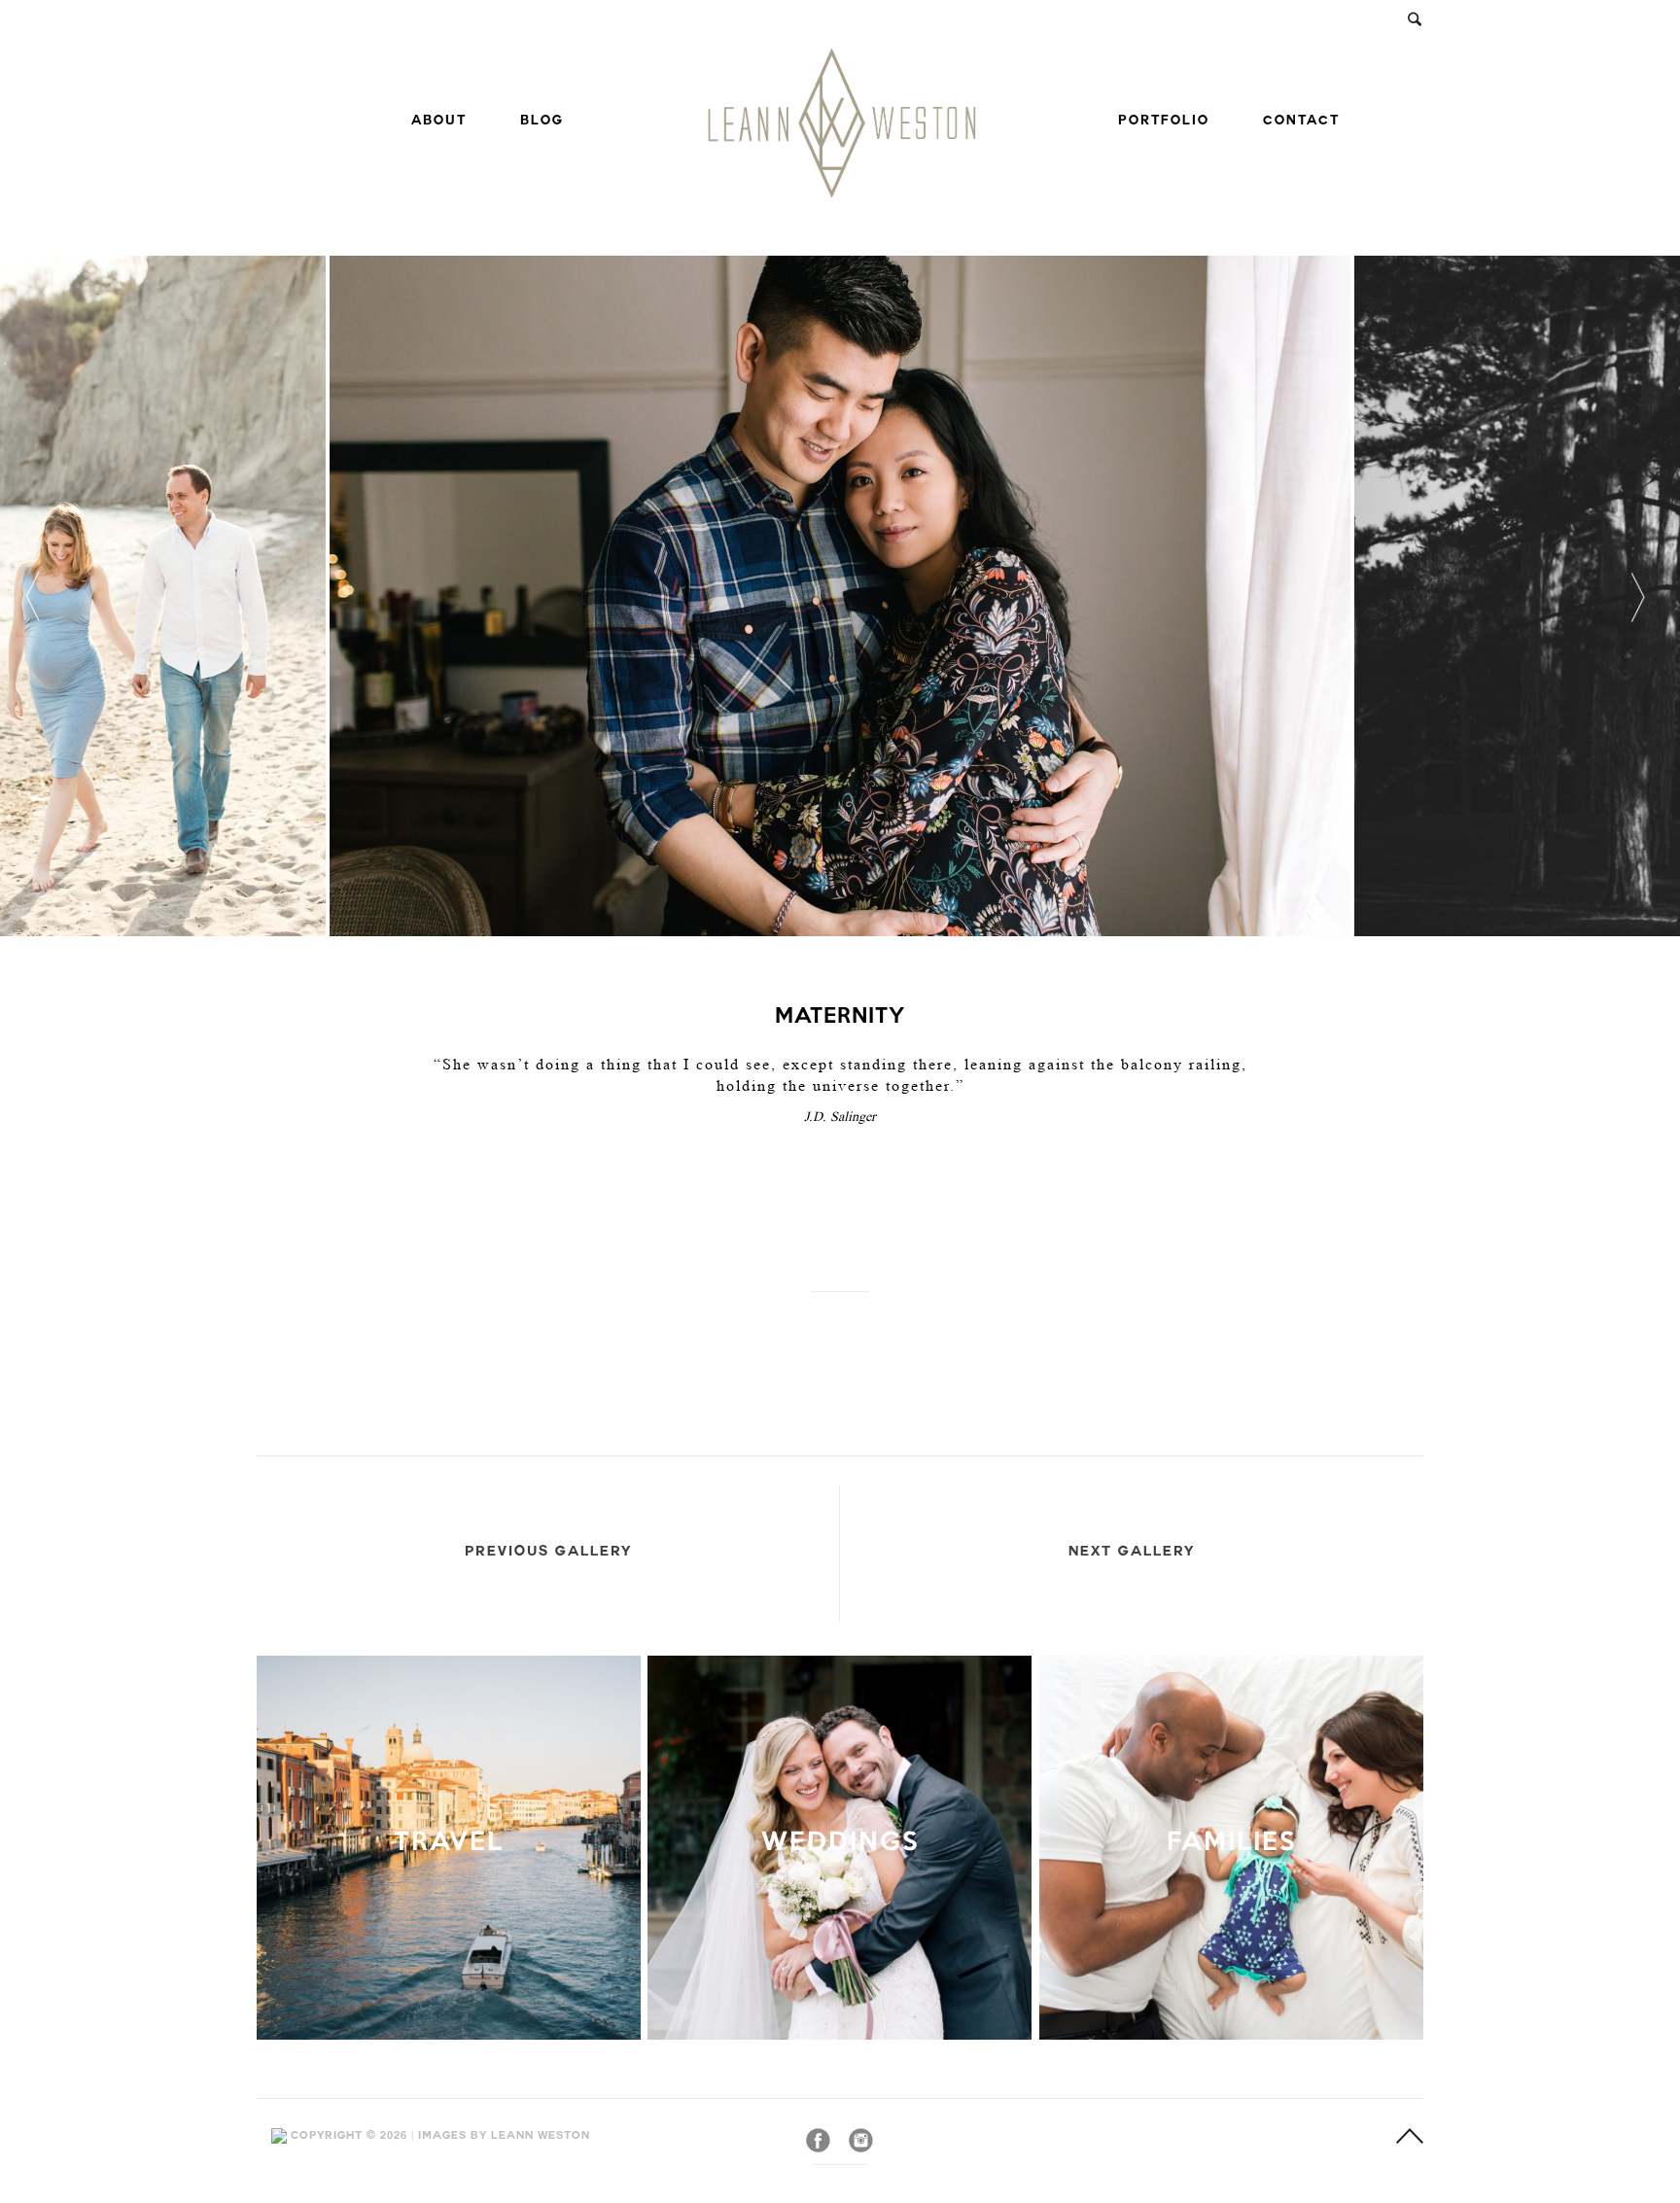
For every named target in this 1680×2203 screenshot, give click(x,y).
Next (1629, 596)
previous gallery (548, 1553)
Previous (27, 596)
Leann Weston (541, 2136)
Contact (1301, 122)
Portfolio (1164, 122)
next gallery (1132, 1553)
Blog (542, 122)
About (439, 122)
